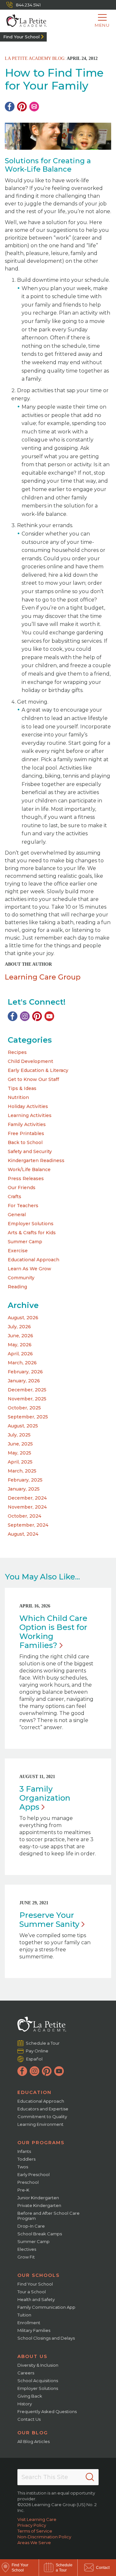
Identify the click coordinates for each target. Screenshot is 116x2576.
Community (21, 1278)
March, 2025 (22, 1471)
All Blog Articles (34, 2441)
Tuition (24, 2315)
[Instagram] (25, 1016)
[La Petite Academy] (23, 21)
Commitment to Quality (42, 2117)
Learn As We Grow (29, 1269)
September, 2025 (28, 1417)
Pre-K (23, 2190)
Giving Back (30, 2396)
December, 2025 (27, 1390)
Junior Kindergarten (38, 2198)
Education (34, 2092)
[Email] (34, 107)
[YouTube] (49, 1016)
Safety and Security (30, 1151)
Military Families (34, 2330)
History (25, 2404)
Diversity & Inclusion (38, 2365)
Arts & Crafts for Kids (32, 1233)
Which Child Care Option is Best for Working (53, 1632)
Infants (24, 2151)
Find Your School (21, 37)
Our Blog (33, 2433)
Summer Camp (25, 1242)
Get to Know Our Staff (33, 1079)
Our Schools (39, 2275)
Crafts (15, 1197)
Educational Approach (34, 1260)
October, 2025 (24, 1408)
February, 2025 (25, 1480)
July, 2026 (19, 1327)
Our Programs (41, 2143)
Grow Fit (26, 2257)
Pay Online (37, 2051)
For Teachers (23, 1206)
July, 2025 (19, 1435)
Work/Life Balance (29, 1170)
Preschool (28, 2182)
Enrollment (29, 2323)
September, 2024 (28, 1525)
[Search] (90, 2477)
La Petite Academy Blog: (35, 58)
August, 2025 (23, 1426)
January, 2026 (24, 1381)
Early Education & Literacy (38, 1070)
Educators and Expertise (43, 2109)
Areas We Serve (34, 2543)
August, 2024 (23, 1534)
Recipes (17, 1052)
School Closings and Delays (46, 2338)
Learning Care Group (43, 977)
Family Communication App (46, 2307)
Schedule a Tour (43, 2043)
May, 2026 (20, 1345)
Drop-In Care (31, 2226)
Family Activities (27, 1124)
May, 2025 (19, 1453)
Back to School (25, 1142)
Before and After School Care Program (48, 2216)
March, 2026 (22, 1363)
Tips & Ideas (22, 1088)
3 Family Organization (45, 1798)
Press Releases (26, 1179)
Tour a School (32, 2292)
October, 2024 (24, 1516)
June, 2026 (20, 1336)
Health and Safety (36, 2299)
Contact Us (29, 2419)
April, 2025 (20, 1462)
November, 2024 (27, 1507)
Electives (27, 2249)
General (17, 1215)
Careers (26, 2373)
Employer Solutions (31, 1224)
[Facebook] (10, 107)
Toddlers (26, 2159)
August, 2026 (23, 1318)
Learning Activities (30, 1115)
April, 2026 (20, 1354)
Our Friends (22, 1188)
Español (34, 2059)
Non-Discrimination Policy (44, 2537)
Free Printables (26, 1133)
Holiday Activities (28, 1106)
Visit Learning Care (37, 2519)
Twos (23, 2167)
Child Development (30, 1061)
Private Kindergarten (39, 2205)
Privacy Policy (32, 2525)
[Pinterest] (22, 107)
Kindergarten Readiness (36, 1160)
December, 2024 (27, 1498)
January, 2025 (24, 1489)
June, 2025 (20, 1444)
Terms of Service (35, 2531)
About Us (32, 2356)
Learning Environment (40, 2124)
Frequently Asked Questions (47, 2411)
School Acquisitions (38, 2381)
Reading (17, 1287)
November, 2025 (27, 1399)
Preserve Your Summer (49, 1920)
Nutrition (18, 1097)
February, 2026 (25, 1372)
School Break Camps (40, 2234)
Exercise (18, 1251)
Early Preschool (34, 2174)
